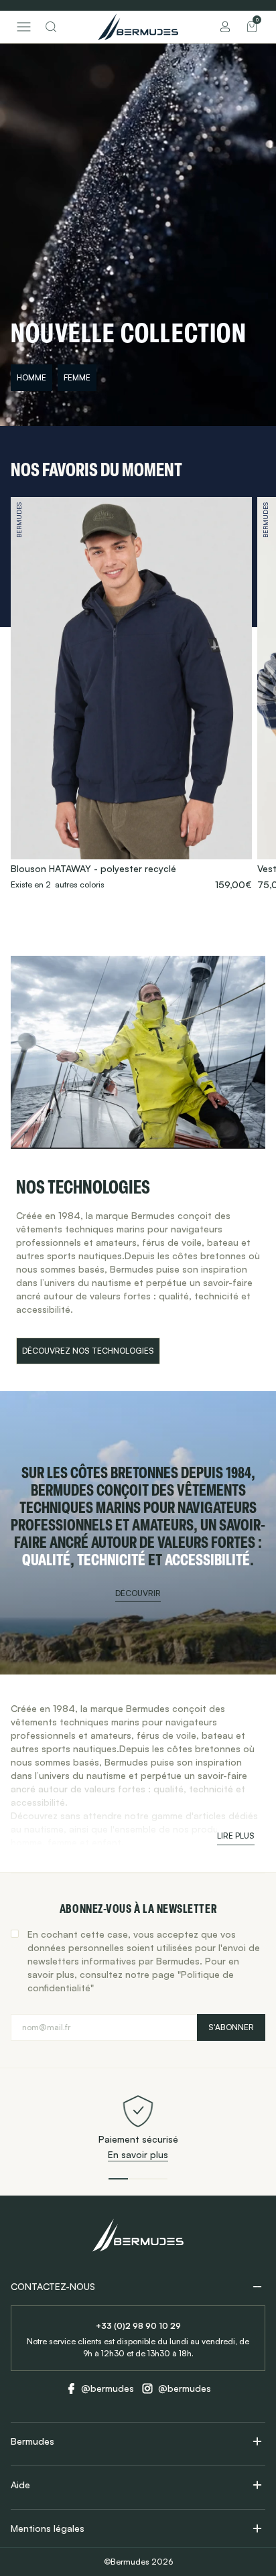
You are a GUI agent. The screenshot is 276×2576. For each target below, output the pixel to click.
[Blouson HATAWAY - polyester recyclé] (131, 694)
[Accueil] (138, 27)
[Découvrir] (138, 1533)
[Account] (225, 27)
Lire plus (236, 1836)
